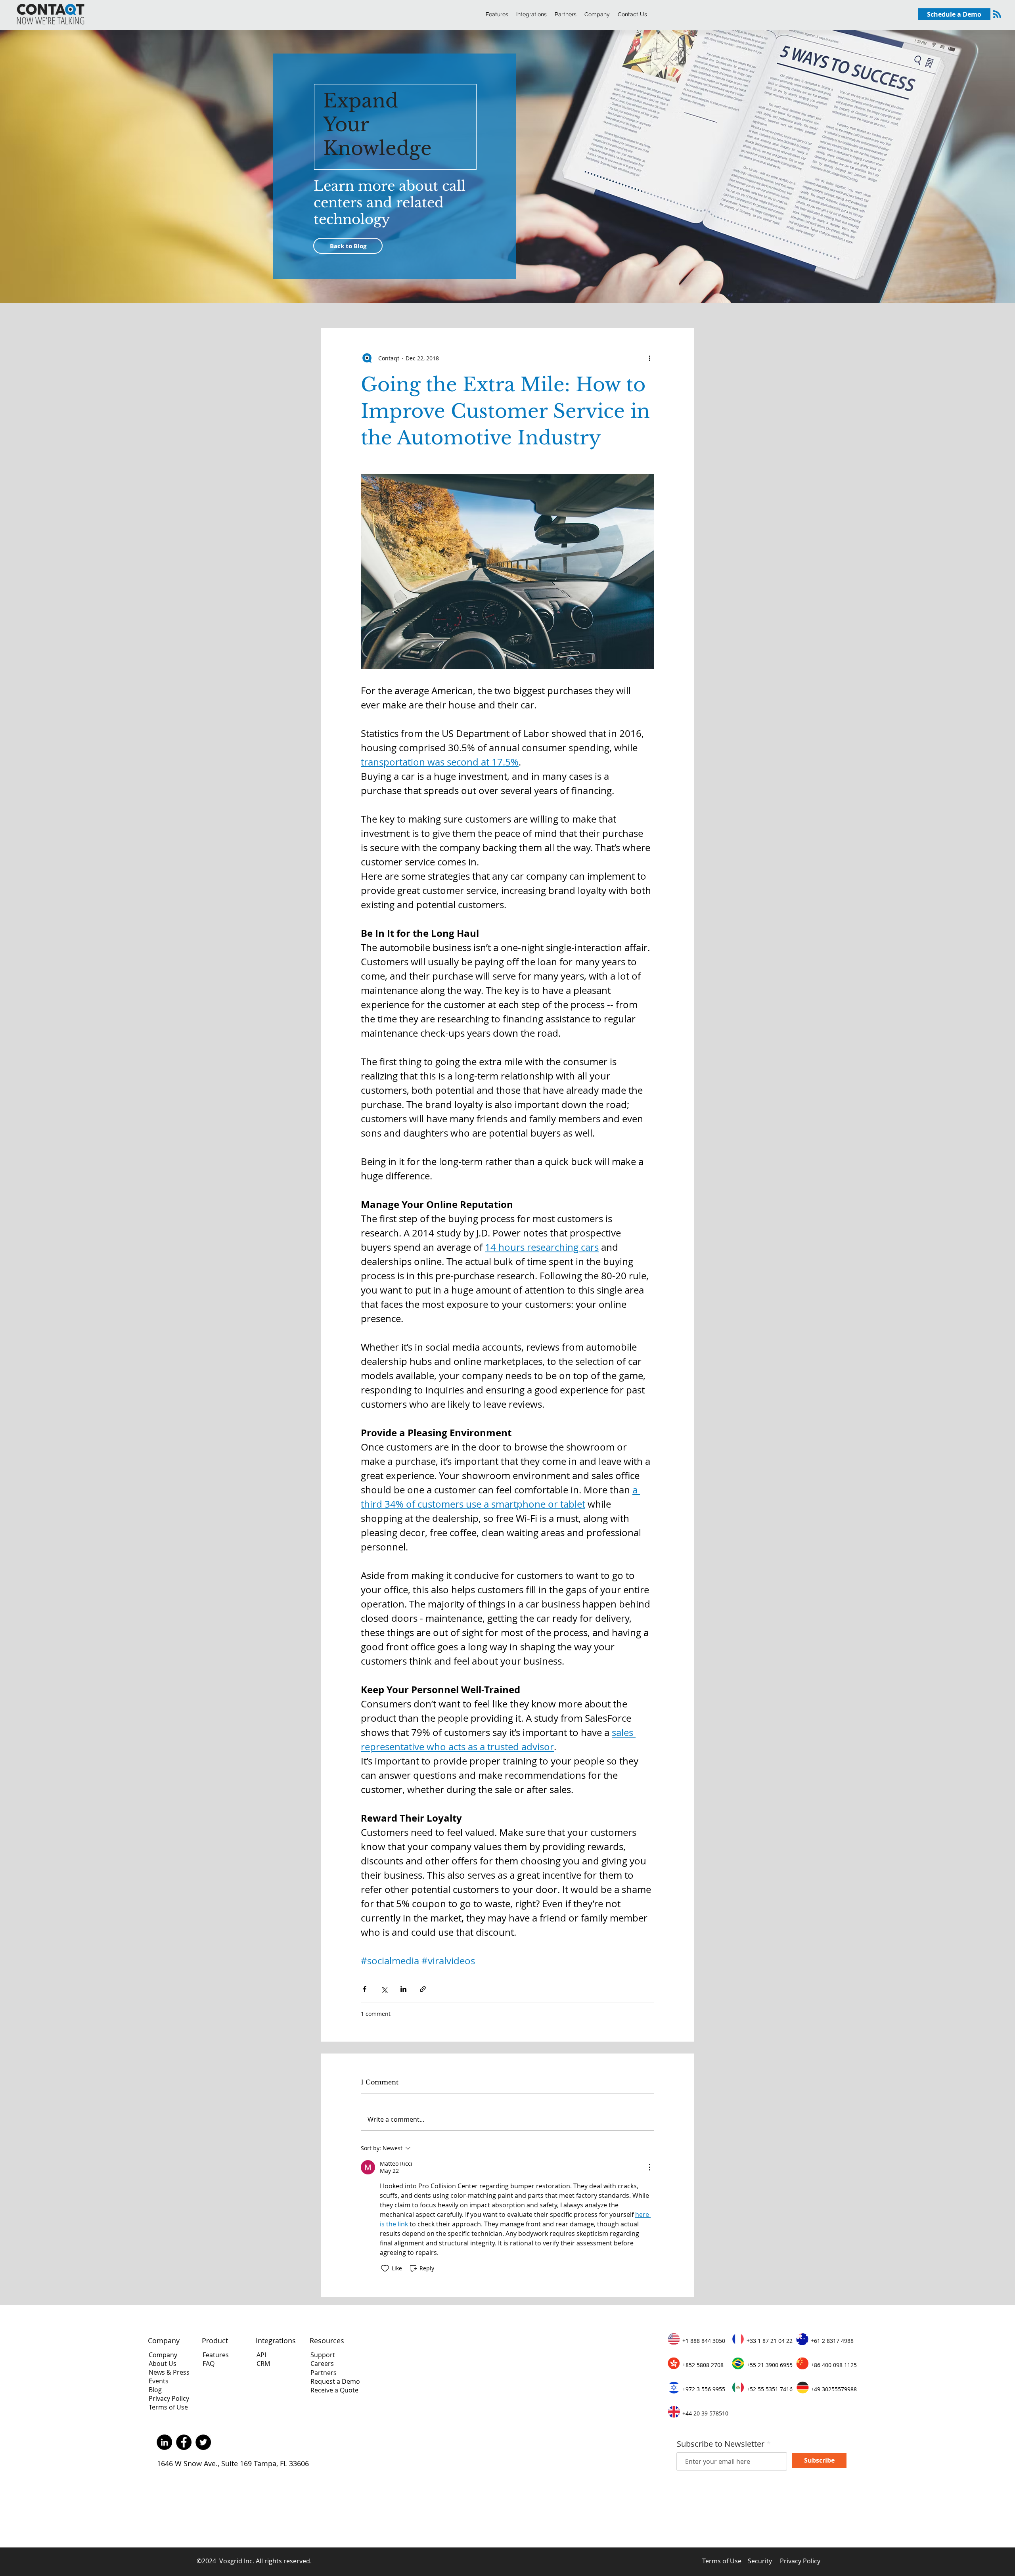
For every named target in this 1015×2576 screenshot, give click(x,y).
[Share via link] (423, 1989)
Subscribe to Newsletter (721, 2444)
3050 (718, 2341)
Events (159, 2381)
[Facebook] (184, 2442)
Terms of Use (168, 2407)
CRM (263, 2364)
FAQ (209, 2364)
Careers (322, 2364)
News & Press (169, 2372)
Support (323, 2355)
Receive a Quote (334, 2390)
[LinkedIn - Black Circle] (164, 2442)
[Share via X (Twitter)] (384, 1989)
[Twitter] (203, 2442)
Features (216, 2355)
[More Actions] (649, 2167)
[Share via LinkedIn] (403, 1989)
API (262, 2355)
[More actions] (649, 358)
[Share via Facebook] (365, 1989)
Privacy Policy (169, 2398)
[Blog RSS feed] (997, 15)
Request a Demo (335, 2381)
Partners (324, 2373)
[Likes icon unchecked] (385, 2268)
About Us (163, 2364)
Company (163, 2355)
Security (760, 2561)
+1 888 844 (697, 2341)
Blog (155, 2390)
